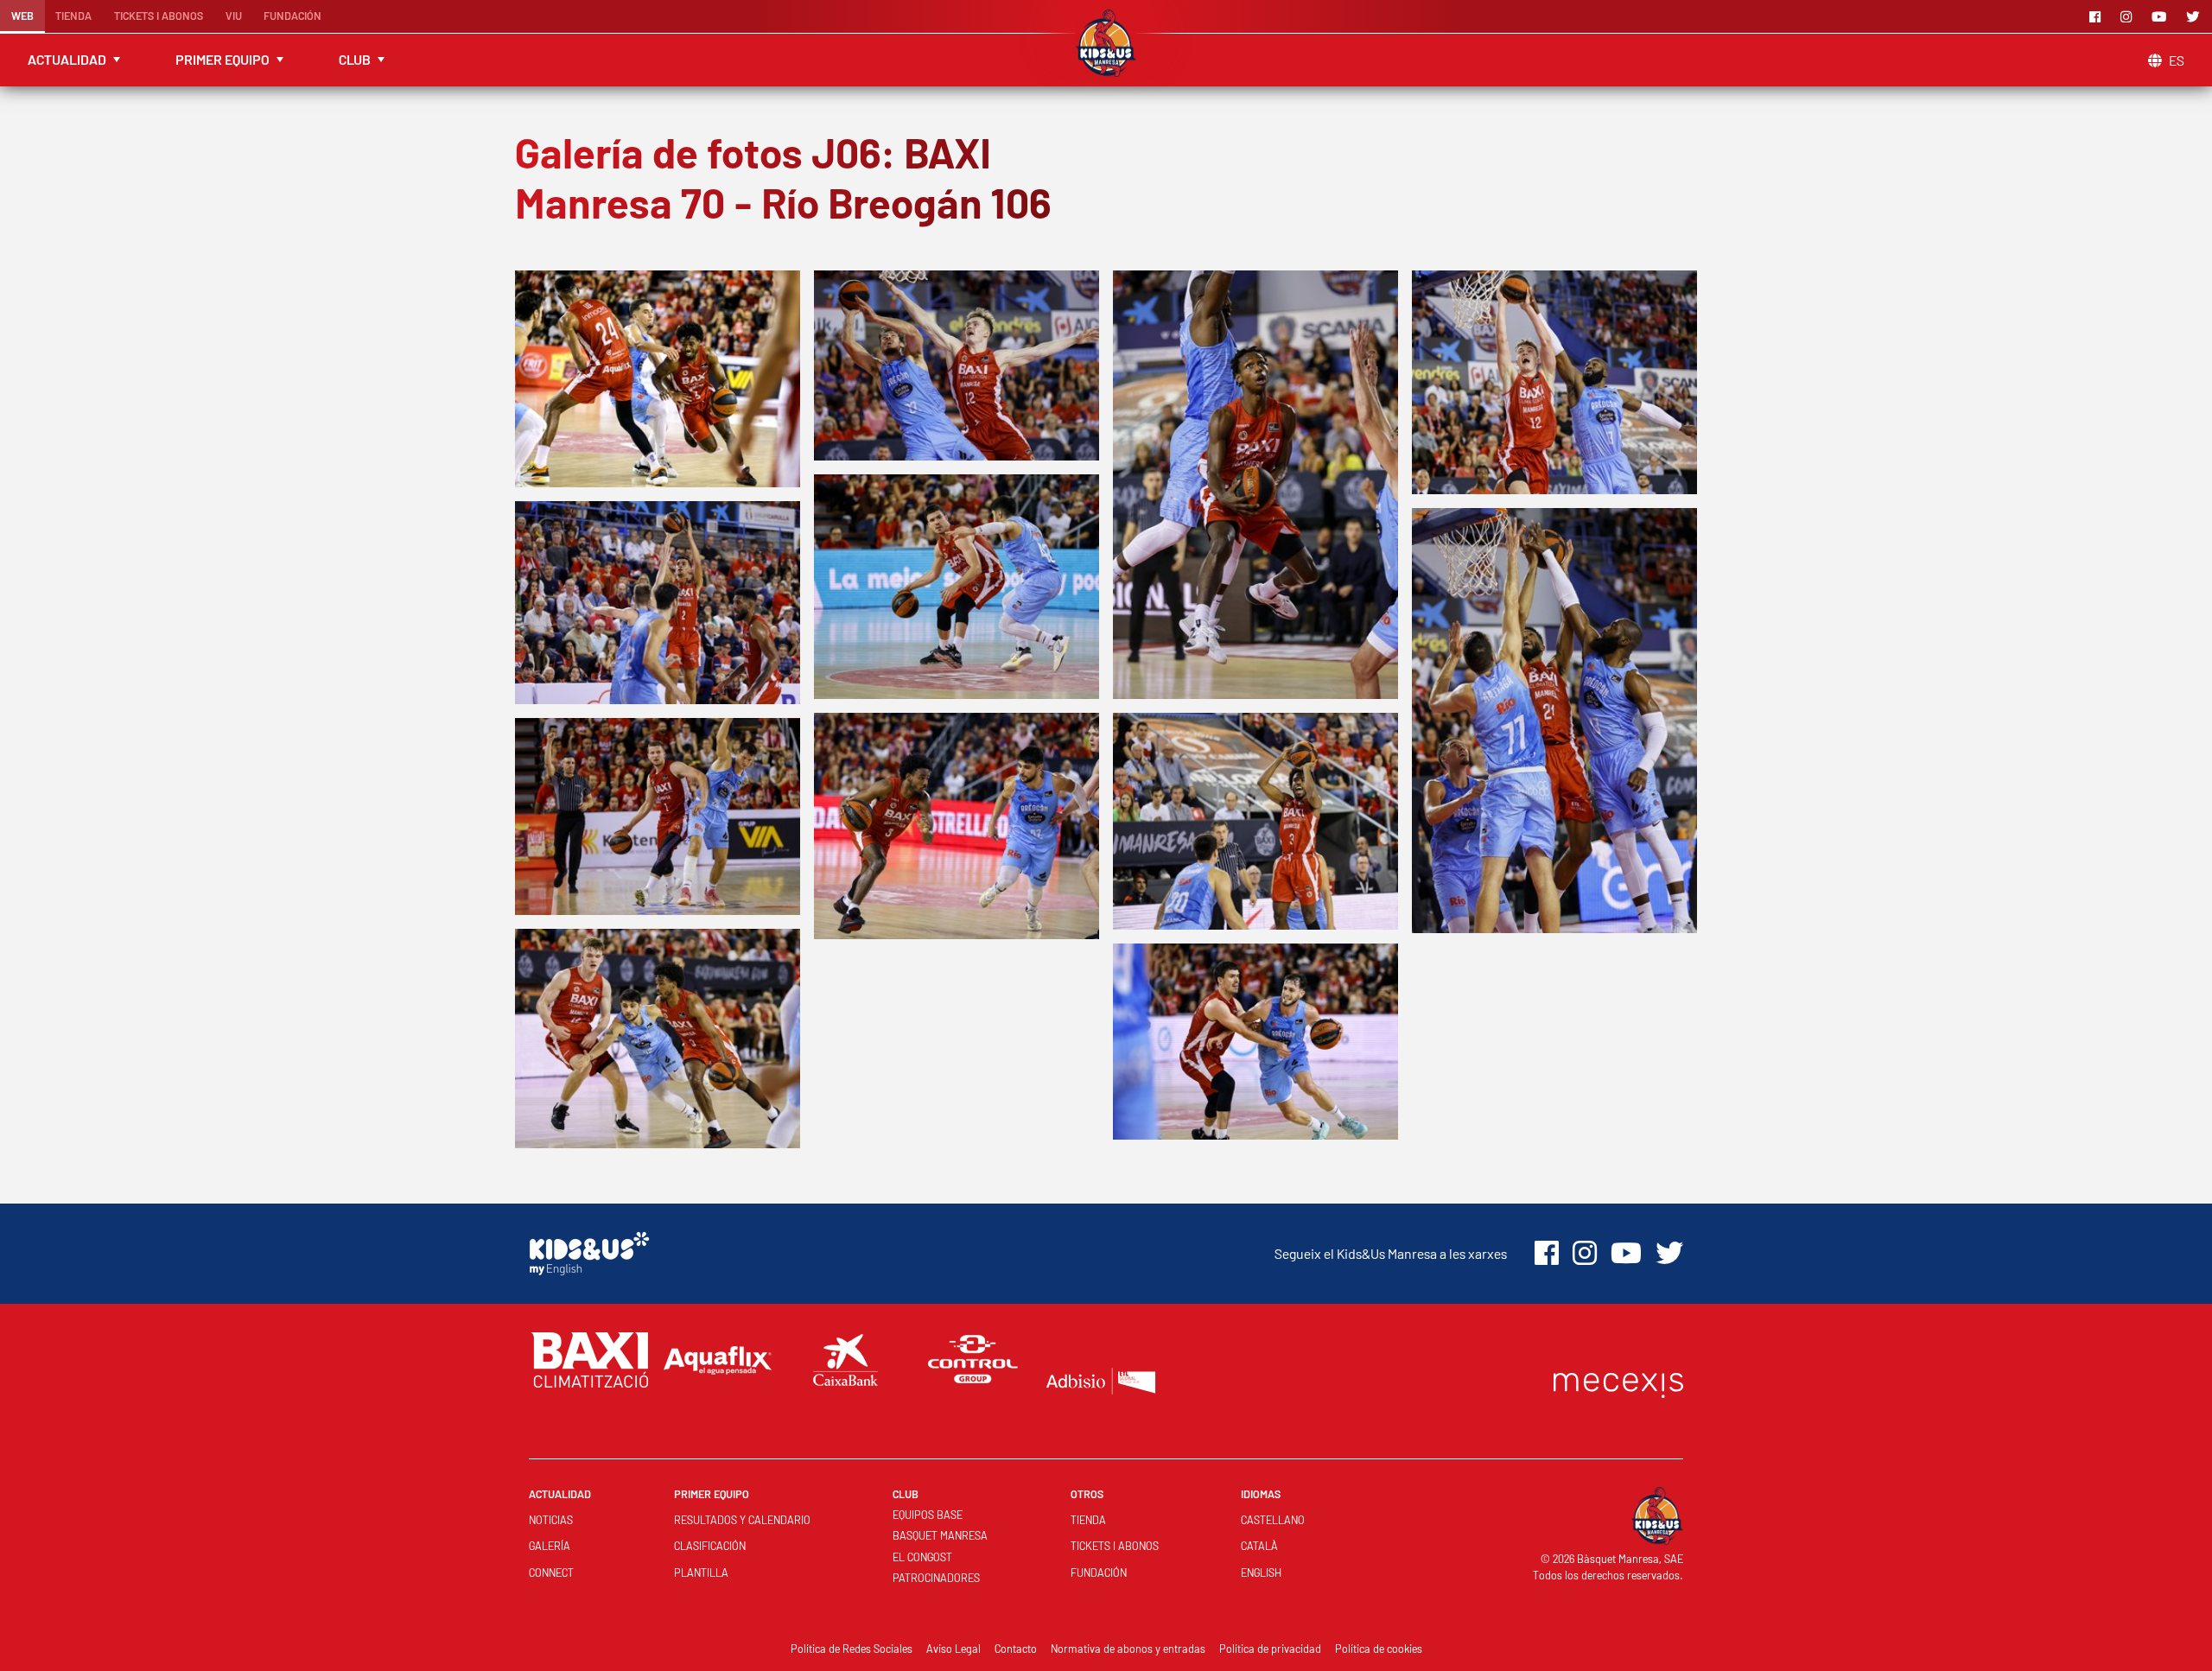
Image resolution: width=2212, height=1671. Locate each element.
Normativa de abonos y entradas (1128, 1649)
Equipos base (928, 1515)
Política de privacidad (1270, 1649)
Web (22, 16)
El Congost (922, 1557)
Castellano (1273, 1520)
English (1261, 1573)
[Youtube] (2162, 16)
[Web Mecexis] (1618, 1381)
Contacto (1016, 1649)
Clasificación (710, 1546)
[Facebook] (2098, 16)
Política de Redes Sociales (852, 1649)
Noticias (551, 1520)
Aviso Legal (953, 1649)
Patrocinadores (936, 1578)
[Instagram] (2129, 16)
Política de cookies (1379, 1649)
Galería (550, 1546)
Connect (551, 1573)
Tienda (73, 16)
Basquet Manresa (940, 1535)
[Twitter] (2196, 16)
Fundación (292, 16)
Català (1259, 1546)
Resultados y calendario (742, 1520)
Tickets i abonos (159, 16)
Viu (234, 16)
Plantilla (701, 1573)
